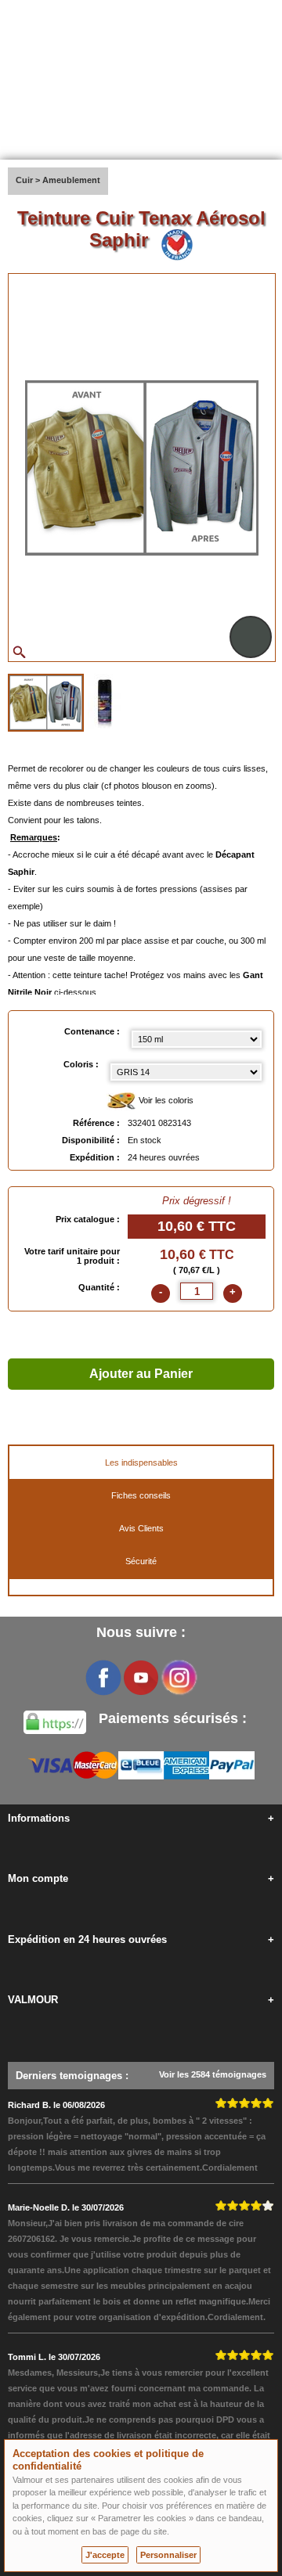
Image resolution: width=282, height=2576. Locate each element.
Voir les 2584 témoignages (213, 2074)
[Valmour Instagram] (179, 1678)
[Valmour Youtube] (141, 1678)
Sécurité (141, 1561)
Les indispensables (141, 1462)
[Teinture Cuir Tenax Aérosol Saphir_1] (46, 703)
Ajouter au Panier (141, 1374)
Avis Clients (141, 1528)
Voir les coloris (165, 1100)
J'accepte (105, 2555)
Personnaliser (168, 2555)
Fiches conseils (141, 1495)
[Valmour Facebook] (103, 1678)
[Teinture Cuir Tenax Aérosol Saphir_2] (105, 701)
